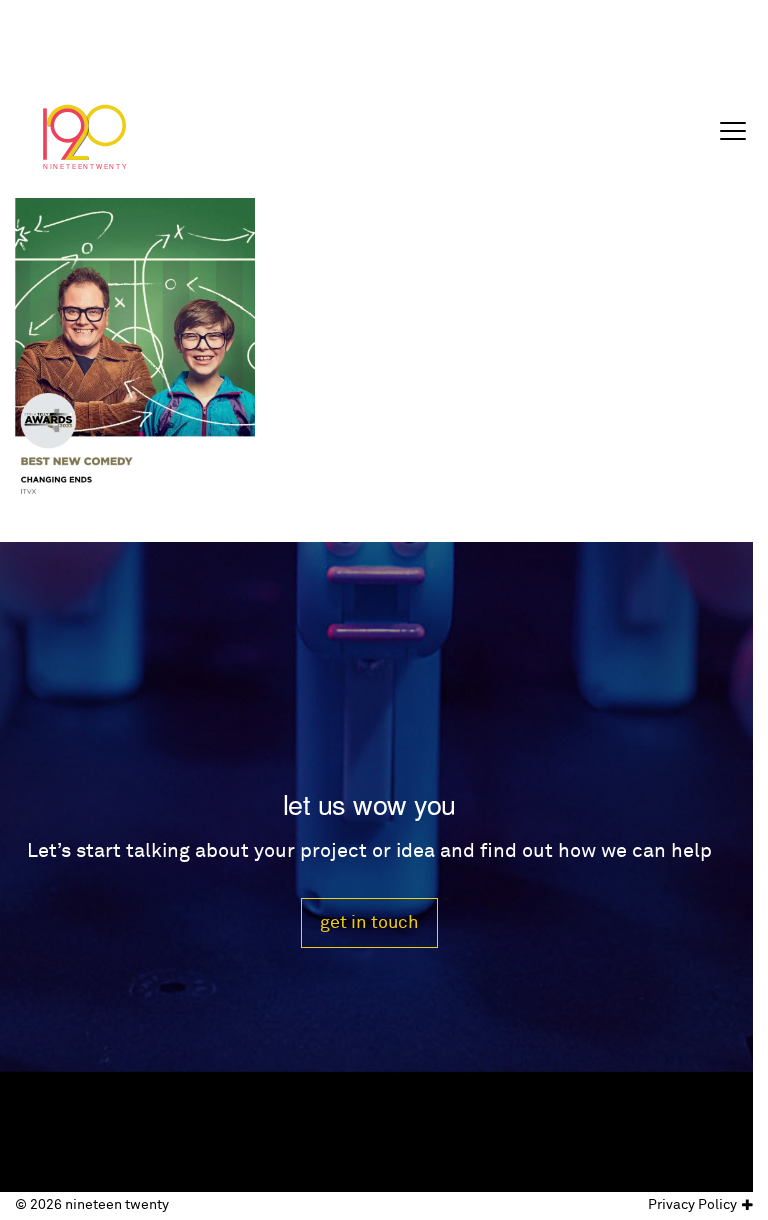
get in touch (369, 922)
